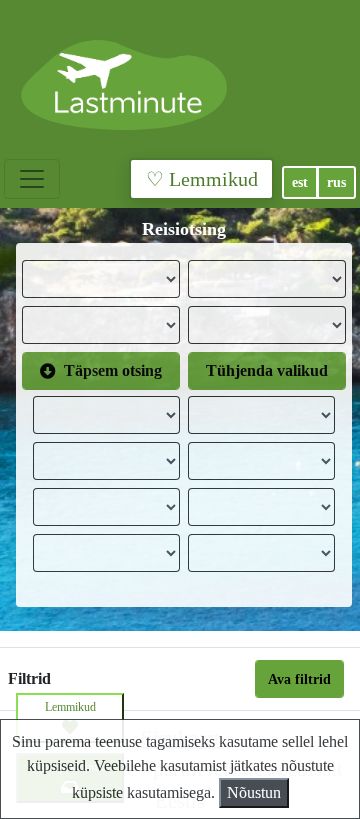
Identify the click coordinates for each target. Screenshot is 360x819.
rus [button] (336, 182)
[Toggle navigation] (32, 179)
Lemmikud (70, 707)
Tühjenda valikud (267, 370)
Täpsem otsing (113, 370)
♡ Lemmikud (202, 179)
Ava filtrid (299, 679)
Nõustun (254, 792)
